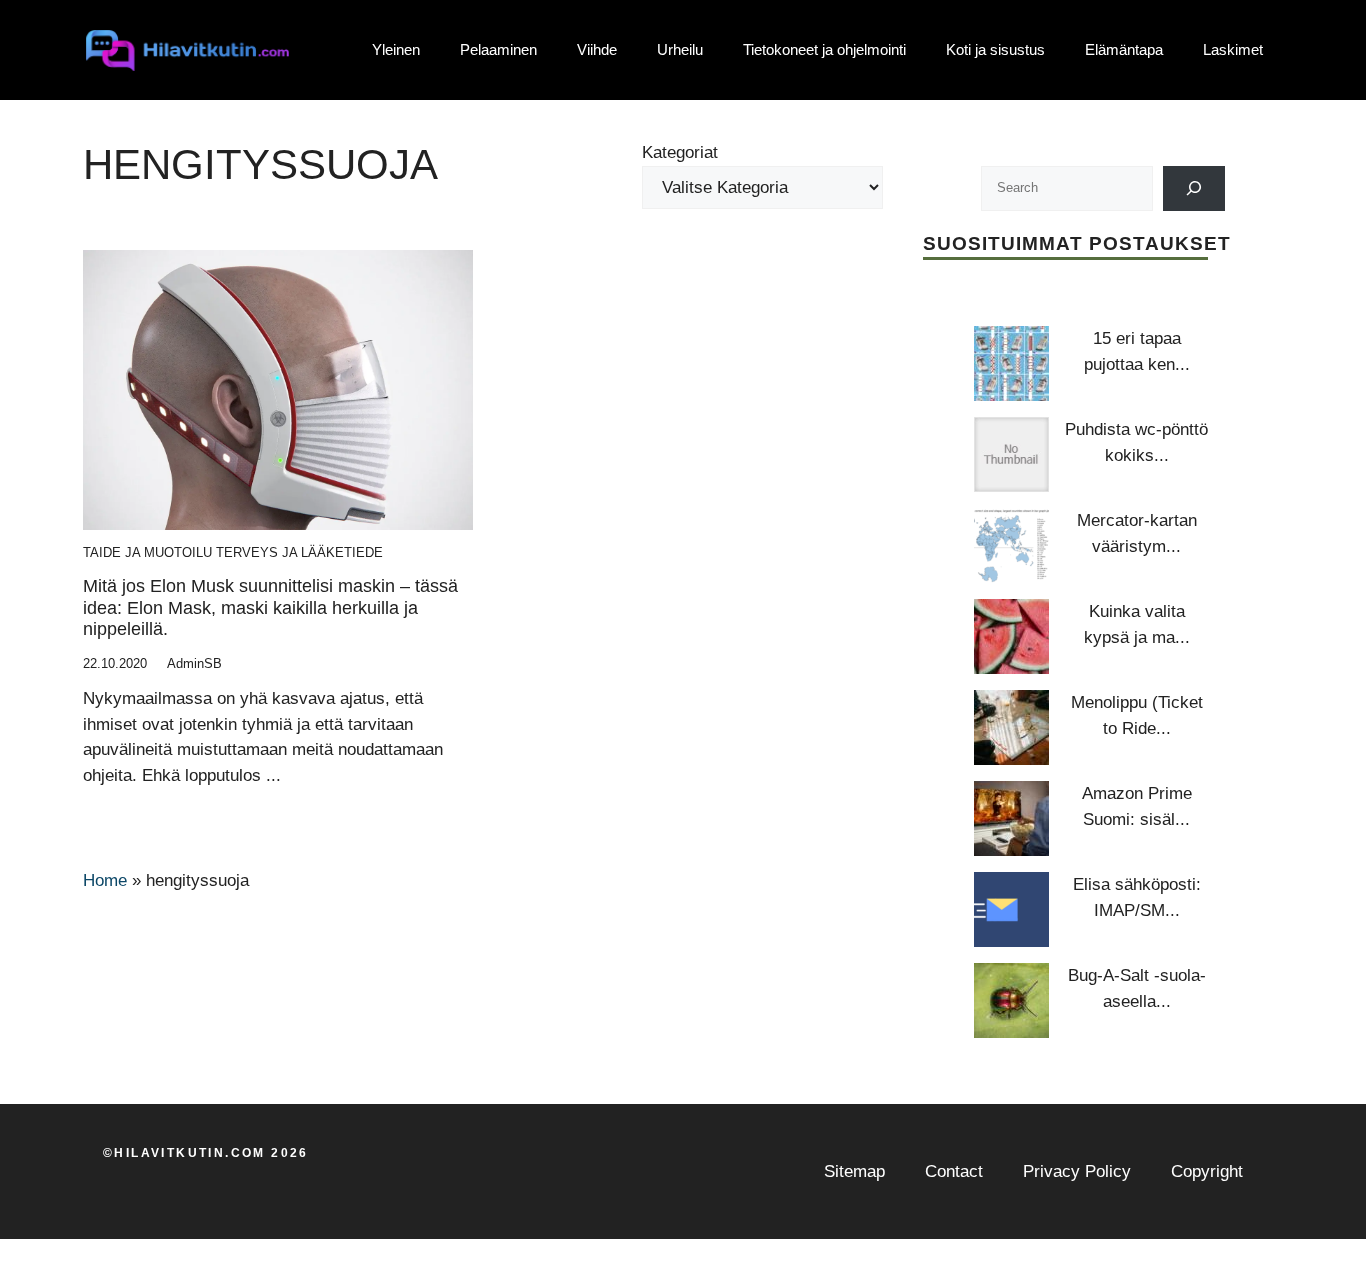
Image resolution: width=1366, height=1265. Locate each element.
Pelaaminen (498, 49)
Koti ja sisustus (995, 49)
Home (105, 880)
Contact (954, 1171)
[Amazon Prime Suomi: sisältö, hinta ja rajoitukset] (1011, 818)
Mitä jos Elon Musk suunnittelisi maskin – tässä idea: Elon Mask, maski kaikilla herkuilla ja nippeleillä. (270, 607)
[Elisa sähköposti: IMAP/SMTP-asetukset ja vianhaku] (1011, 909)
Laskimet (1233, 49)
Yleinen (396, 49)
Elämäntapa (1124, 49)
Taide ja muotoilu (147, 552)
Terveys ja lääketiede (299, 552)
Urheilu (680, 49)
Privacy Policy (1077, 1171)
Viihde (597, 49)
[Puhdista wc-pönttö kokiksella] (1011, 454)
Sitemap (854, 1171)
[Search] (1194, 188)
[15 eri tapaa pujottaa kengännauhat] (1011, 363)
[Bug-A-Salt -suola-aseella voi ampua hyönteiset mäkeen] (1011, 1000)
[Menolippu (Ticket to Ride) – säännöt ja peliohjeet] (1011, 727)
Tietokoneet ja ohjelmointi (824, 49)
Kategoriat (680, 152)
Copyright (1207, 1171)
